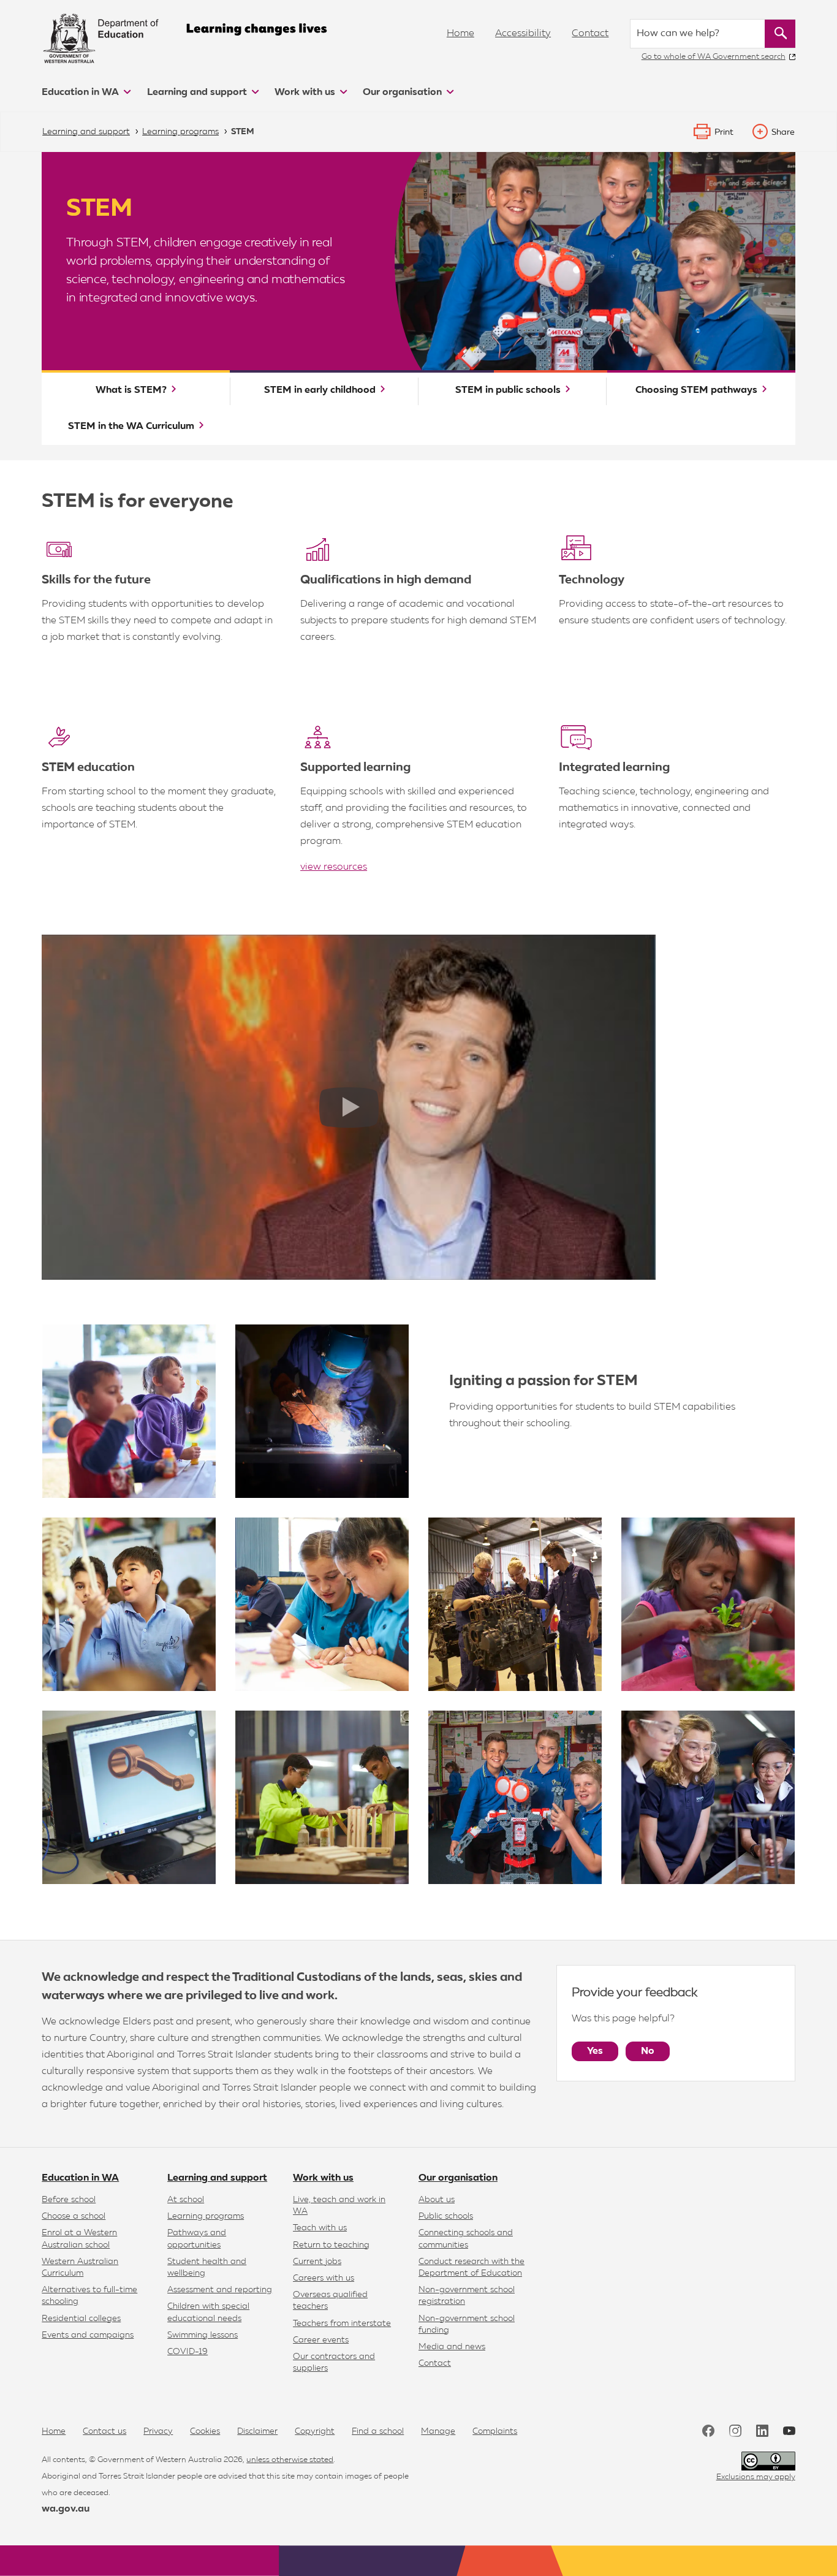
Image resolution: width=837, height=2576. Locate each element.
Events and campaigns (88, 2335)
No (648, 2051)
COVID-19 (187, 2352)
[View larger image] (129, 1411)
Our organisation (403, 93)
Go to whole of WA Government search (714, 57)
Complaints (495, 2431)
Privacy (158, 2431)
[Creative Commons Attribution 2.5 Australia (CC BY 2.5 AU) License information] (768, 2461)
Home (460, 34)
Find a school (378, 2431)
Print (724, 132)
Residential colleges (81, 2319)
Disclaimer (257, 2431)
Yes (595, 2051)
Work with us (306, 93)
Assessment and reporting (220, 2290)
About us (437, 2200)
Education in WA (81, 93)
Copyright (315, 2431)
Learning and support (198, 93)
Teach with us (320, 2228)
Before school (69, 2200)
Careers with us (324, 2278)
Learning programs (206, 2216)
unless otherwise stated (290, 2460)
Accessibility (523, 34)
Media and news (452, 2347)
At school (186, 2200)
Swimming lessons (203, 2335)
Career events (321, 2340)
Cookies (205, 2431)
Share (783, 132)
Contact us (104, 2431)
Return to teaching (331, 2245)
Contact (590, 34)
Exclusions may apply (756, 2477)
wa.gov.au (66, 2509)
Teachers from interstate (342, 2323)
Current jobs (317, 2262)
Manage (438, 2431)
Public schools (446, 2216)
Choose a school (74, 2216)
